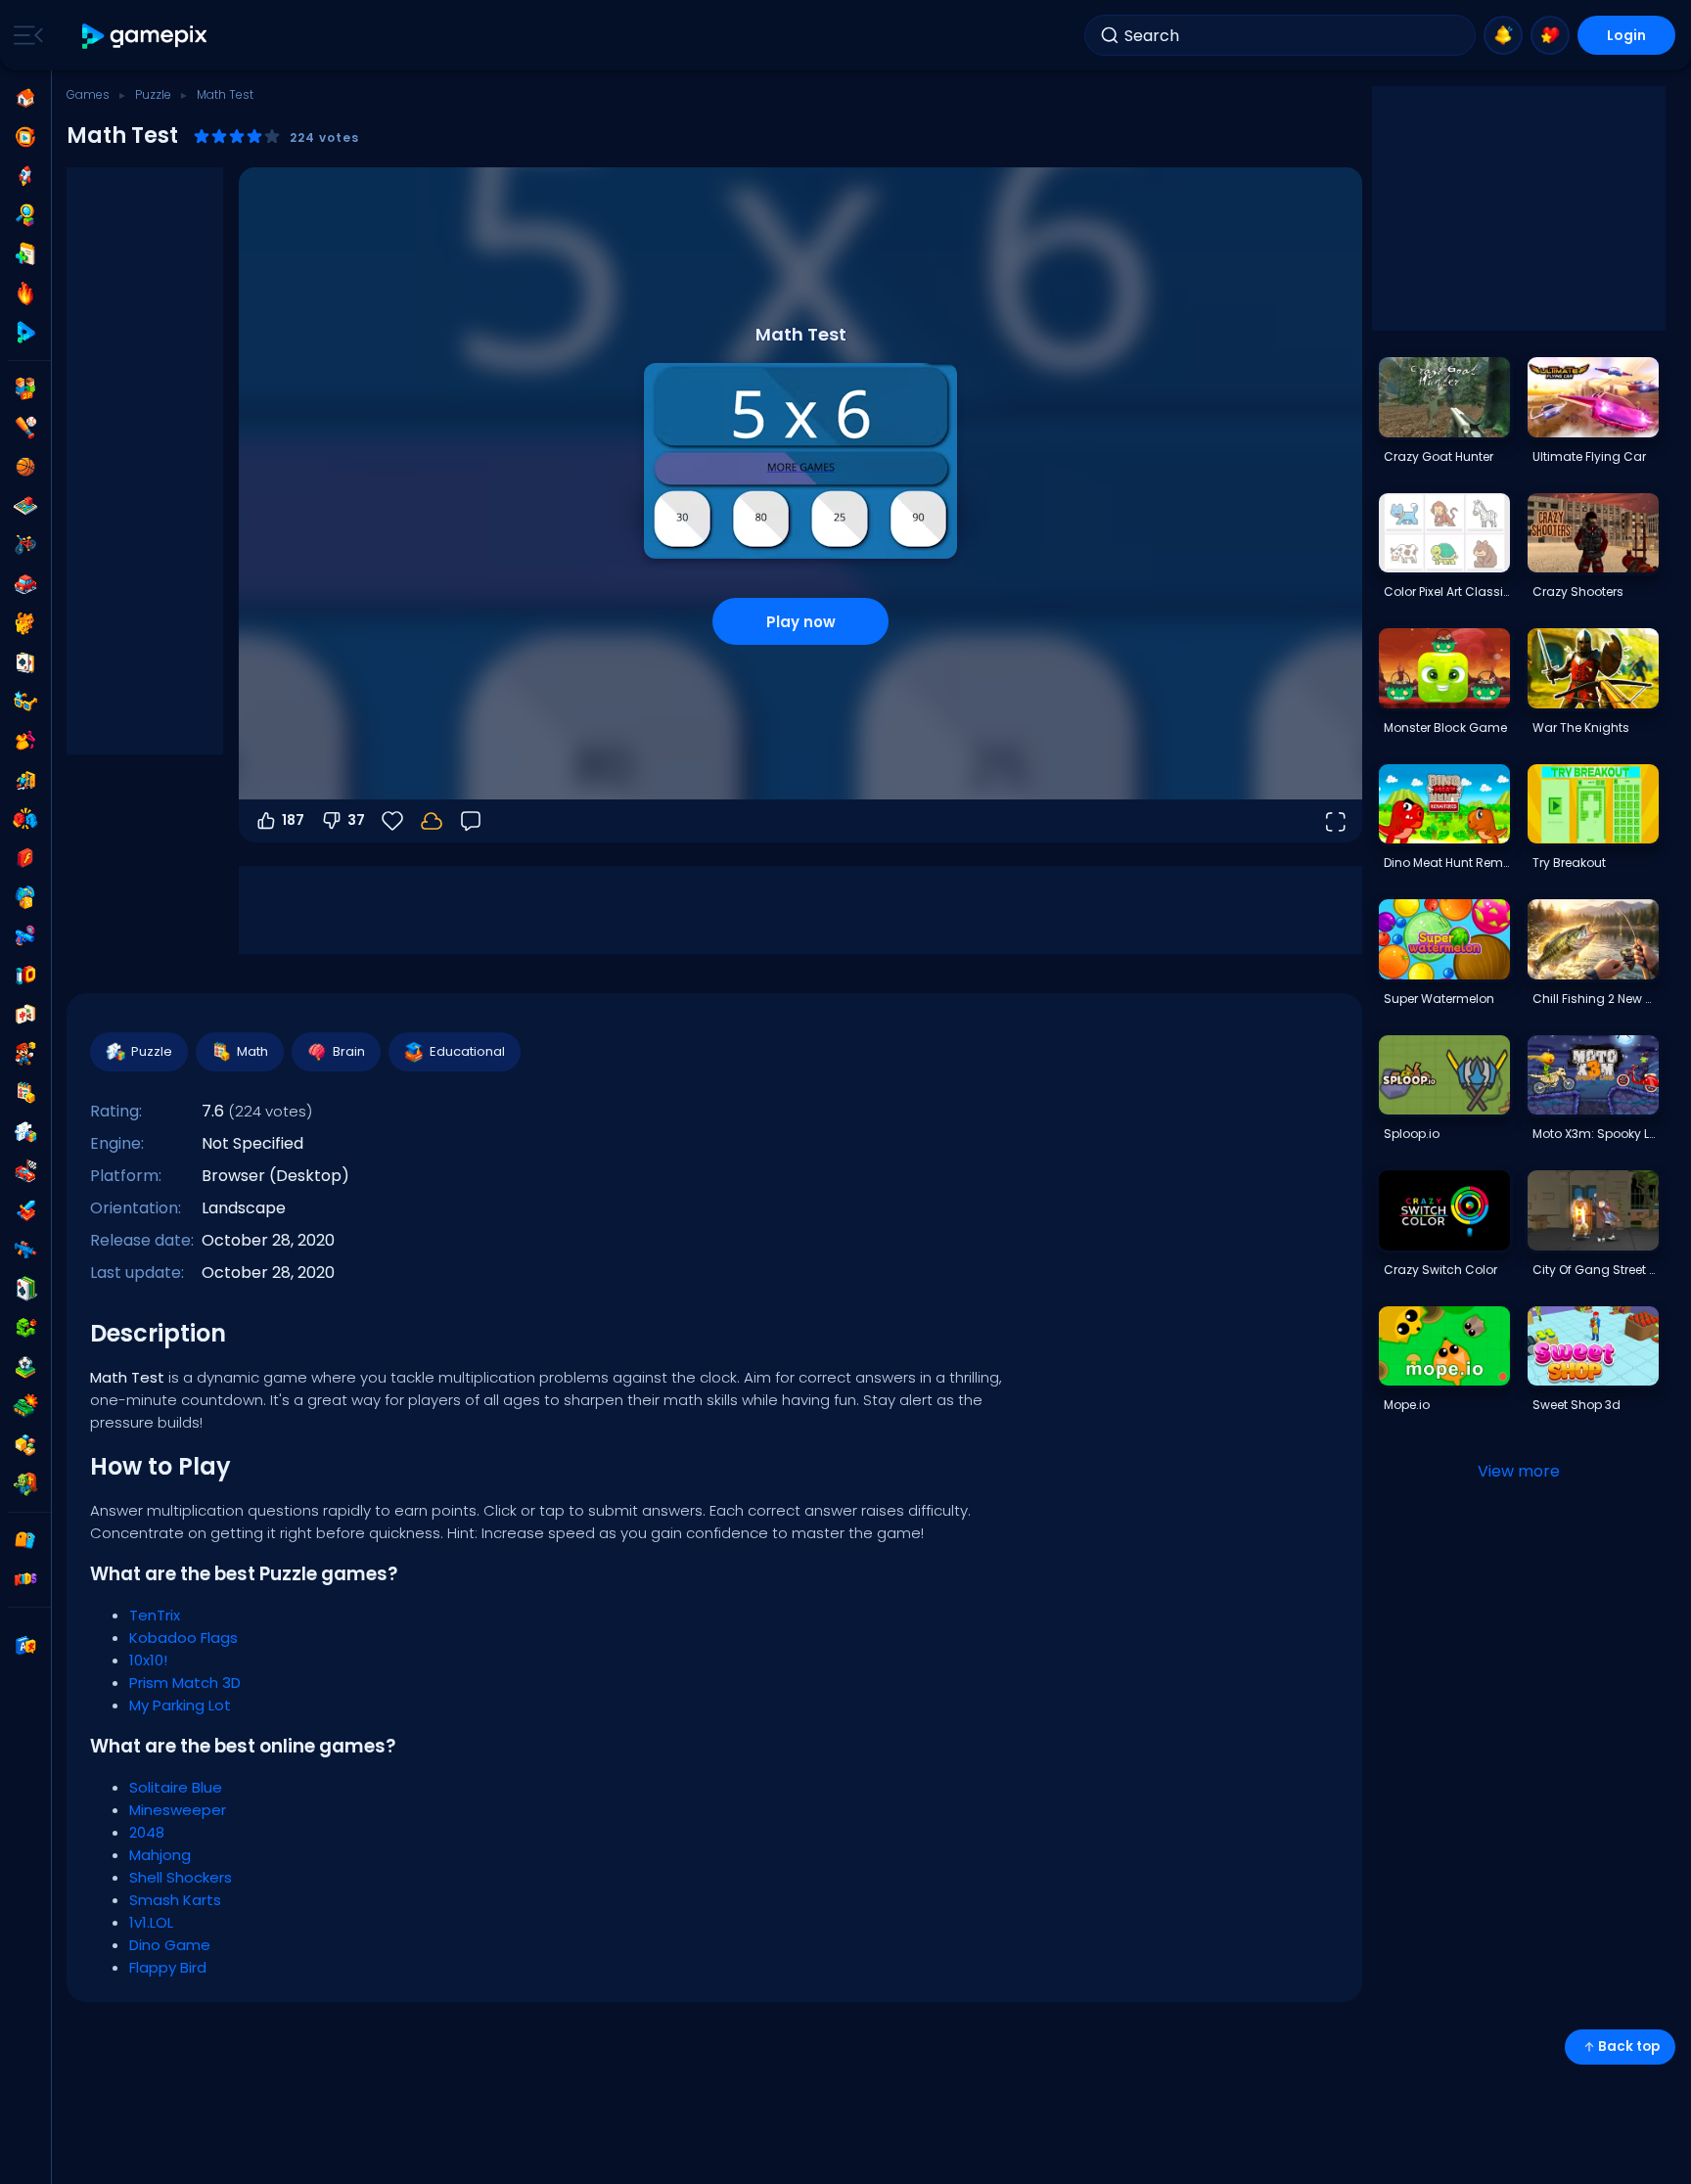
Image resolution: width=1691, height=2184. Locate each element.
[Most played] (25, 176)
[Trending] (25, 294)
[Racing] (25, 1171)
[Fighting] (25, 819)
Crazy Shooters (1578, 591)
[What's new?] (1503, 35)
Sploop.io (1412, 1134)
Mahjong (160, 1855)
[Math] (25, 1093)
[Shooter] (25, 1250)
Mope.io (1407, 1405)
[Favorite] (1550, 35)
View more (1519, 1471)
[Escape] (25, 780)
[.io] (25, 976)
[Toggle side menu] (24, 35)
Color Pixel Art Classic (1446, 591)
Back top (1629, 2047)
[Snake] (25, 1328)
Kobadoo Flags (183, 1638)
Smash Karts (175, 1900)
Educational (467, 1051)
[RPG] (25, 1210)
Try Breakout (1569, 863)
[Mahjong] (25, 1015)
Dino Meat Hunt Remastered (1446, 863)
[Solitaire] (25, 1289)
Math (252, 1051)
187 (293, 820)
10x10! (148, 1660)
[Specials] (25, 333)
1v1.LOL (151, 1922)
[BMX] (25, 545)
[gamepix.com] (145, 36)
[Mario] (25, 1054)
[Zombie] (25, 1484)
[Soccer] (25, 1367)
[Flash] (25, 858)
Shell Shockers (181, 1877)
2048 (147, 1832)
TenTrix (155, 1615)
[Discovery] (25, 215)
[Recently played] (25, 137)
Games (88, 94)
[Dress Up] (25, 741)
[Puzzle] (25, 1132)
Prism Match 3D (185, 1683)
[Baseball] (25, 428)
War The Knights (1581, 728)
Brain (349, 1051)
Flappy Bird (168, 1967)
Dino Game (170, 1945)
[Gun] (25, 936)
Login (1626, 35)
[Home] (25, 98)
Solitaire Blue (176, 1787)
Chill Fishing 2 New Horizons (1595, 999)
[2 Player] (25, 388)
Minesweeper (178, 1810)
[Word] (25, 1445)
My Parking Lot (180, 1705)
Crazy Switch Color (1440, 1270)
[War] (25, 1406)
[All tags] (25, 1540)
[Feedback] (471, 821)
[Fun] (25, 897)
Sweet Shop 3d (1577, 1405)
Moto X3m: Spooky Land (1595, 1134)
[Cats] (25, 623)
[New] (25, 254)
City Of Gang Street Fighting (1595, 1270)
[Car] (25, 584)
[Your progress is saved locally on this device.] (432, 821)
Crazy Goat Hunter (1439, 456)
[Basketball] (25, 467)
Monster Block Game (1445, 728)
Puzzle (153, 94)
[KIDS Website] (25, 1579)
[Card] (25, 662)
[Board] (25, 506)
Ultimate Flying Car (1589, 456)
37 (356, 820)
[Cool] (25, 702)
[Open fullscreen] (1335, 821)
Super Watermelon (1439, 999)
